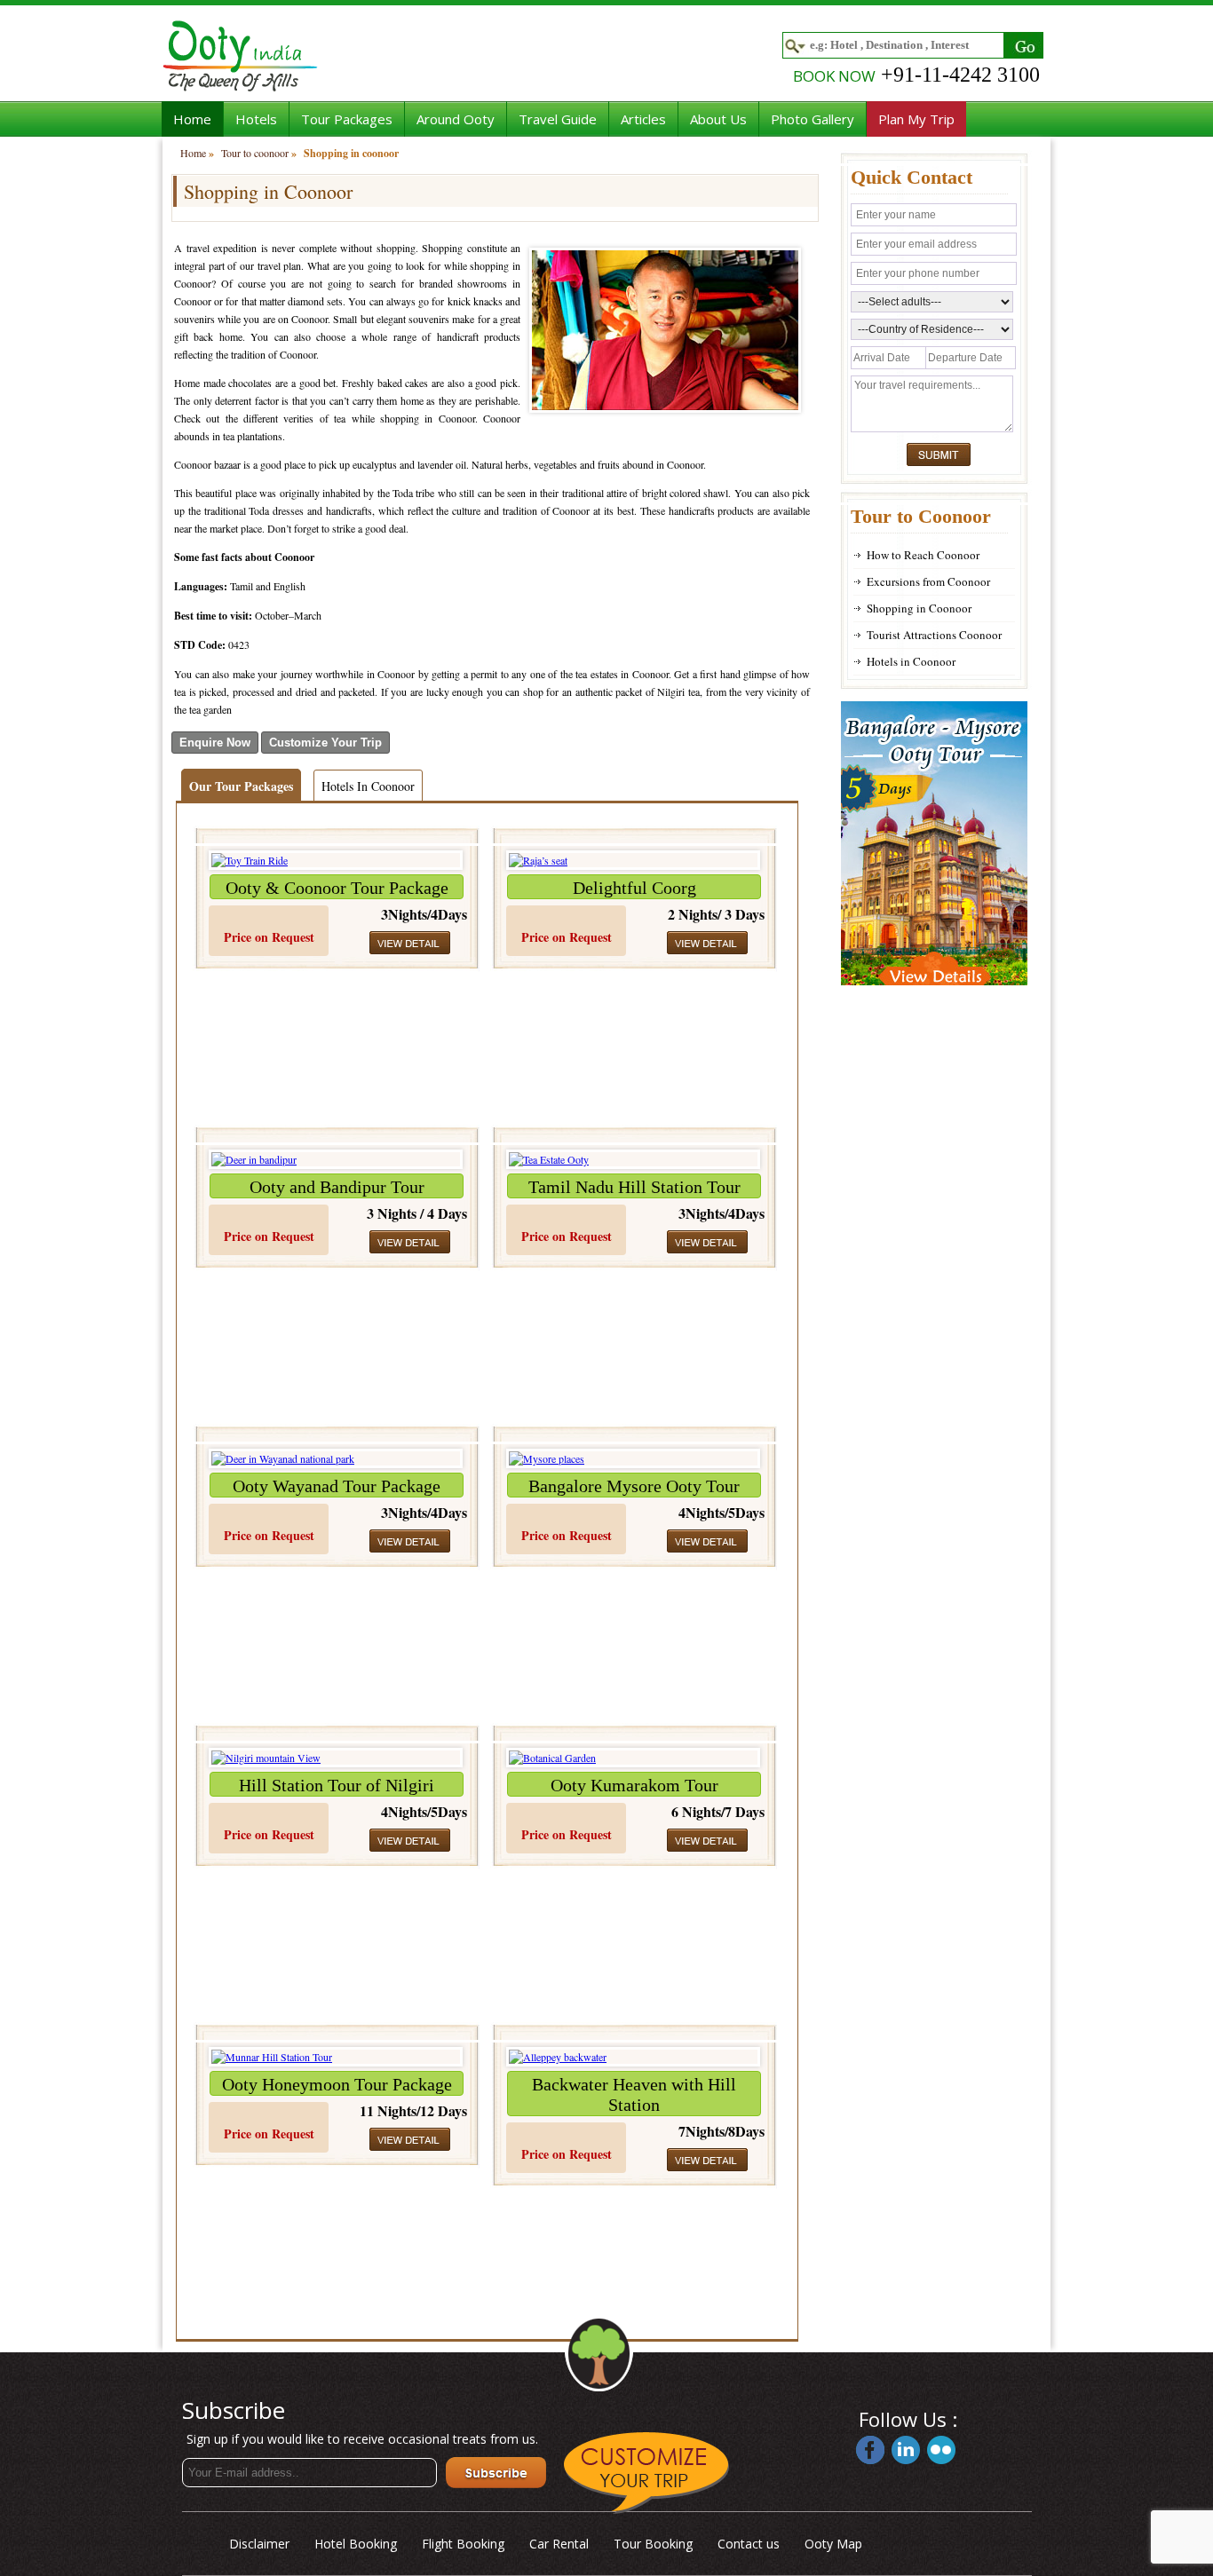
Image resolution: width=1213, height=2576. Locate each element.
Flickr (941, 2450)
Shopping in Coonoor (919, 608)
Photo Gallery (813, 119)
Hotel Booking (356, 2544)
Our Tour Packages (241, 786)
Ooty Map (833, 2544)
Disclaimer (259, 2544)
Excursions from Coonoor (928, 581)
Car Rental (559, 2544)
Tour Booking (653, 2544)
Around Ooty (456, 119)
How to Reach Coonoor (923, 555)
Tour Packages (347, 119)
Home (192, 119)
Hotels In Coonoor (368, 786)
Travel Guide (558, 119)
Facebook (870, 2450)
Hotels (256, 119)
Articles (643, 119)
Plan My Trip (916, 119)
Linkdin (906, 2450)
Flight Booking (463, 2544)
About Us (718, 119)
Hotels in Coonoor (911, 661)
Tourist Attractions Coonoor (934, 635)
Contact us (749, 2544)
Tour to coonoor (255, 153)
